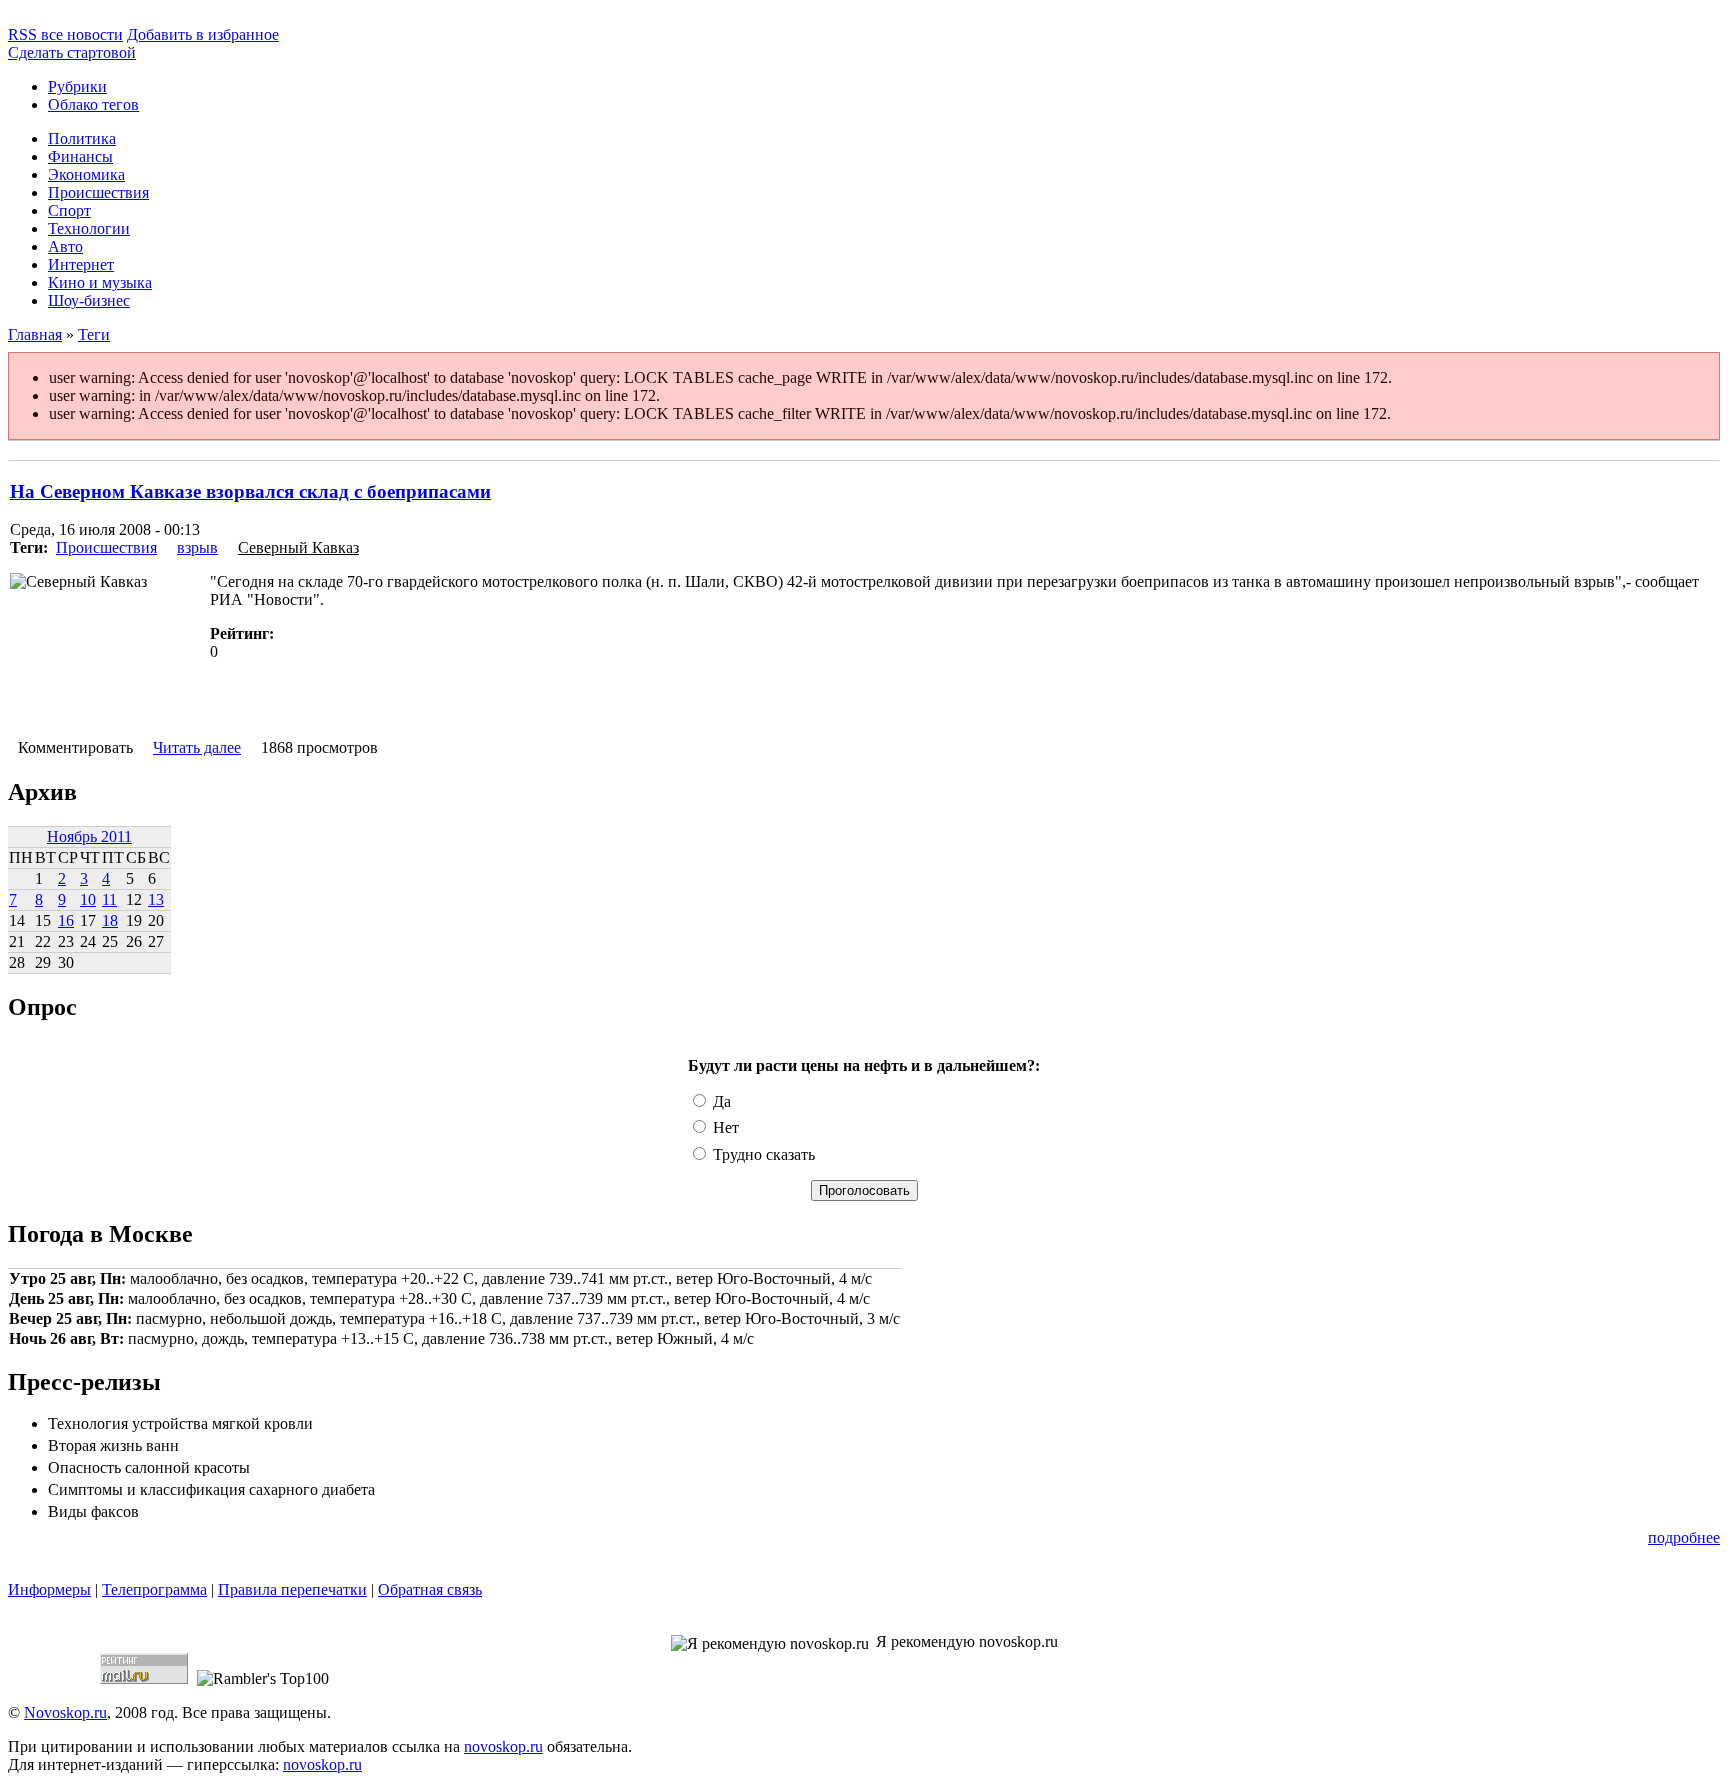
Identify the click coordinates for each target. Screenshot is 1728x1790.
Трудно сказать (762, 1154)
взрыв (197, 547)
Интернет (81, 264)
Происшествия (98, 192)
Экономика (86, 174)
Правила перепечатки (292, 1589)
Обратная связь (430, 1589)
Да (720, 1101)
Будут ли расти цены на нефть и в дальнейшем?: (864, 1065)
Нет (724, 1127)
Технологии (89, 228)
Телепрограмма (154, 1589)
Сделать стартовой (72, 52)
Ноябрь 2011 (89, 836)
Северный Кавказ (298, 547)
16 (66, 920)
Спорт (69, 210)
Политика (82, 138)
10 (88, 899)
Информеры (49, 1589)
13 (156, 899)
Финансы (80, 156)
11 (109, 899)
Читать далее (197, 747)
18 (110, 920)
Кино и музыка (100, 282)
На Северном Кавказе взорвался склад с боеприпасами (250, 491)
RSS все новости (65, 34)
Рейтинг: (242, 633)
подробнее (1684, 1537)
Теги (94, 334)
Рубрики (77, 86)
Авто (65, 246)
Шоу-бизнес (89, 300)
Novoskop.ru (65, 1712)
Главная (35, 334)
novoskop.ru (503, 1746)
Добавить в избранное (203, 34)
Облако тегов (93, 104)
